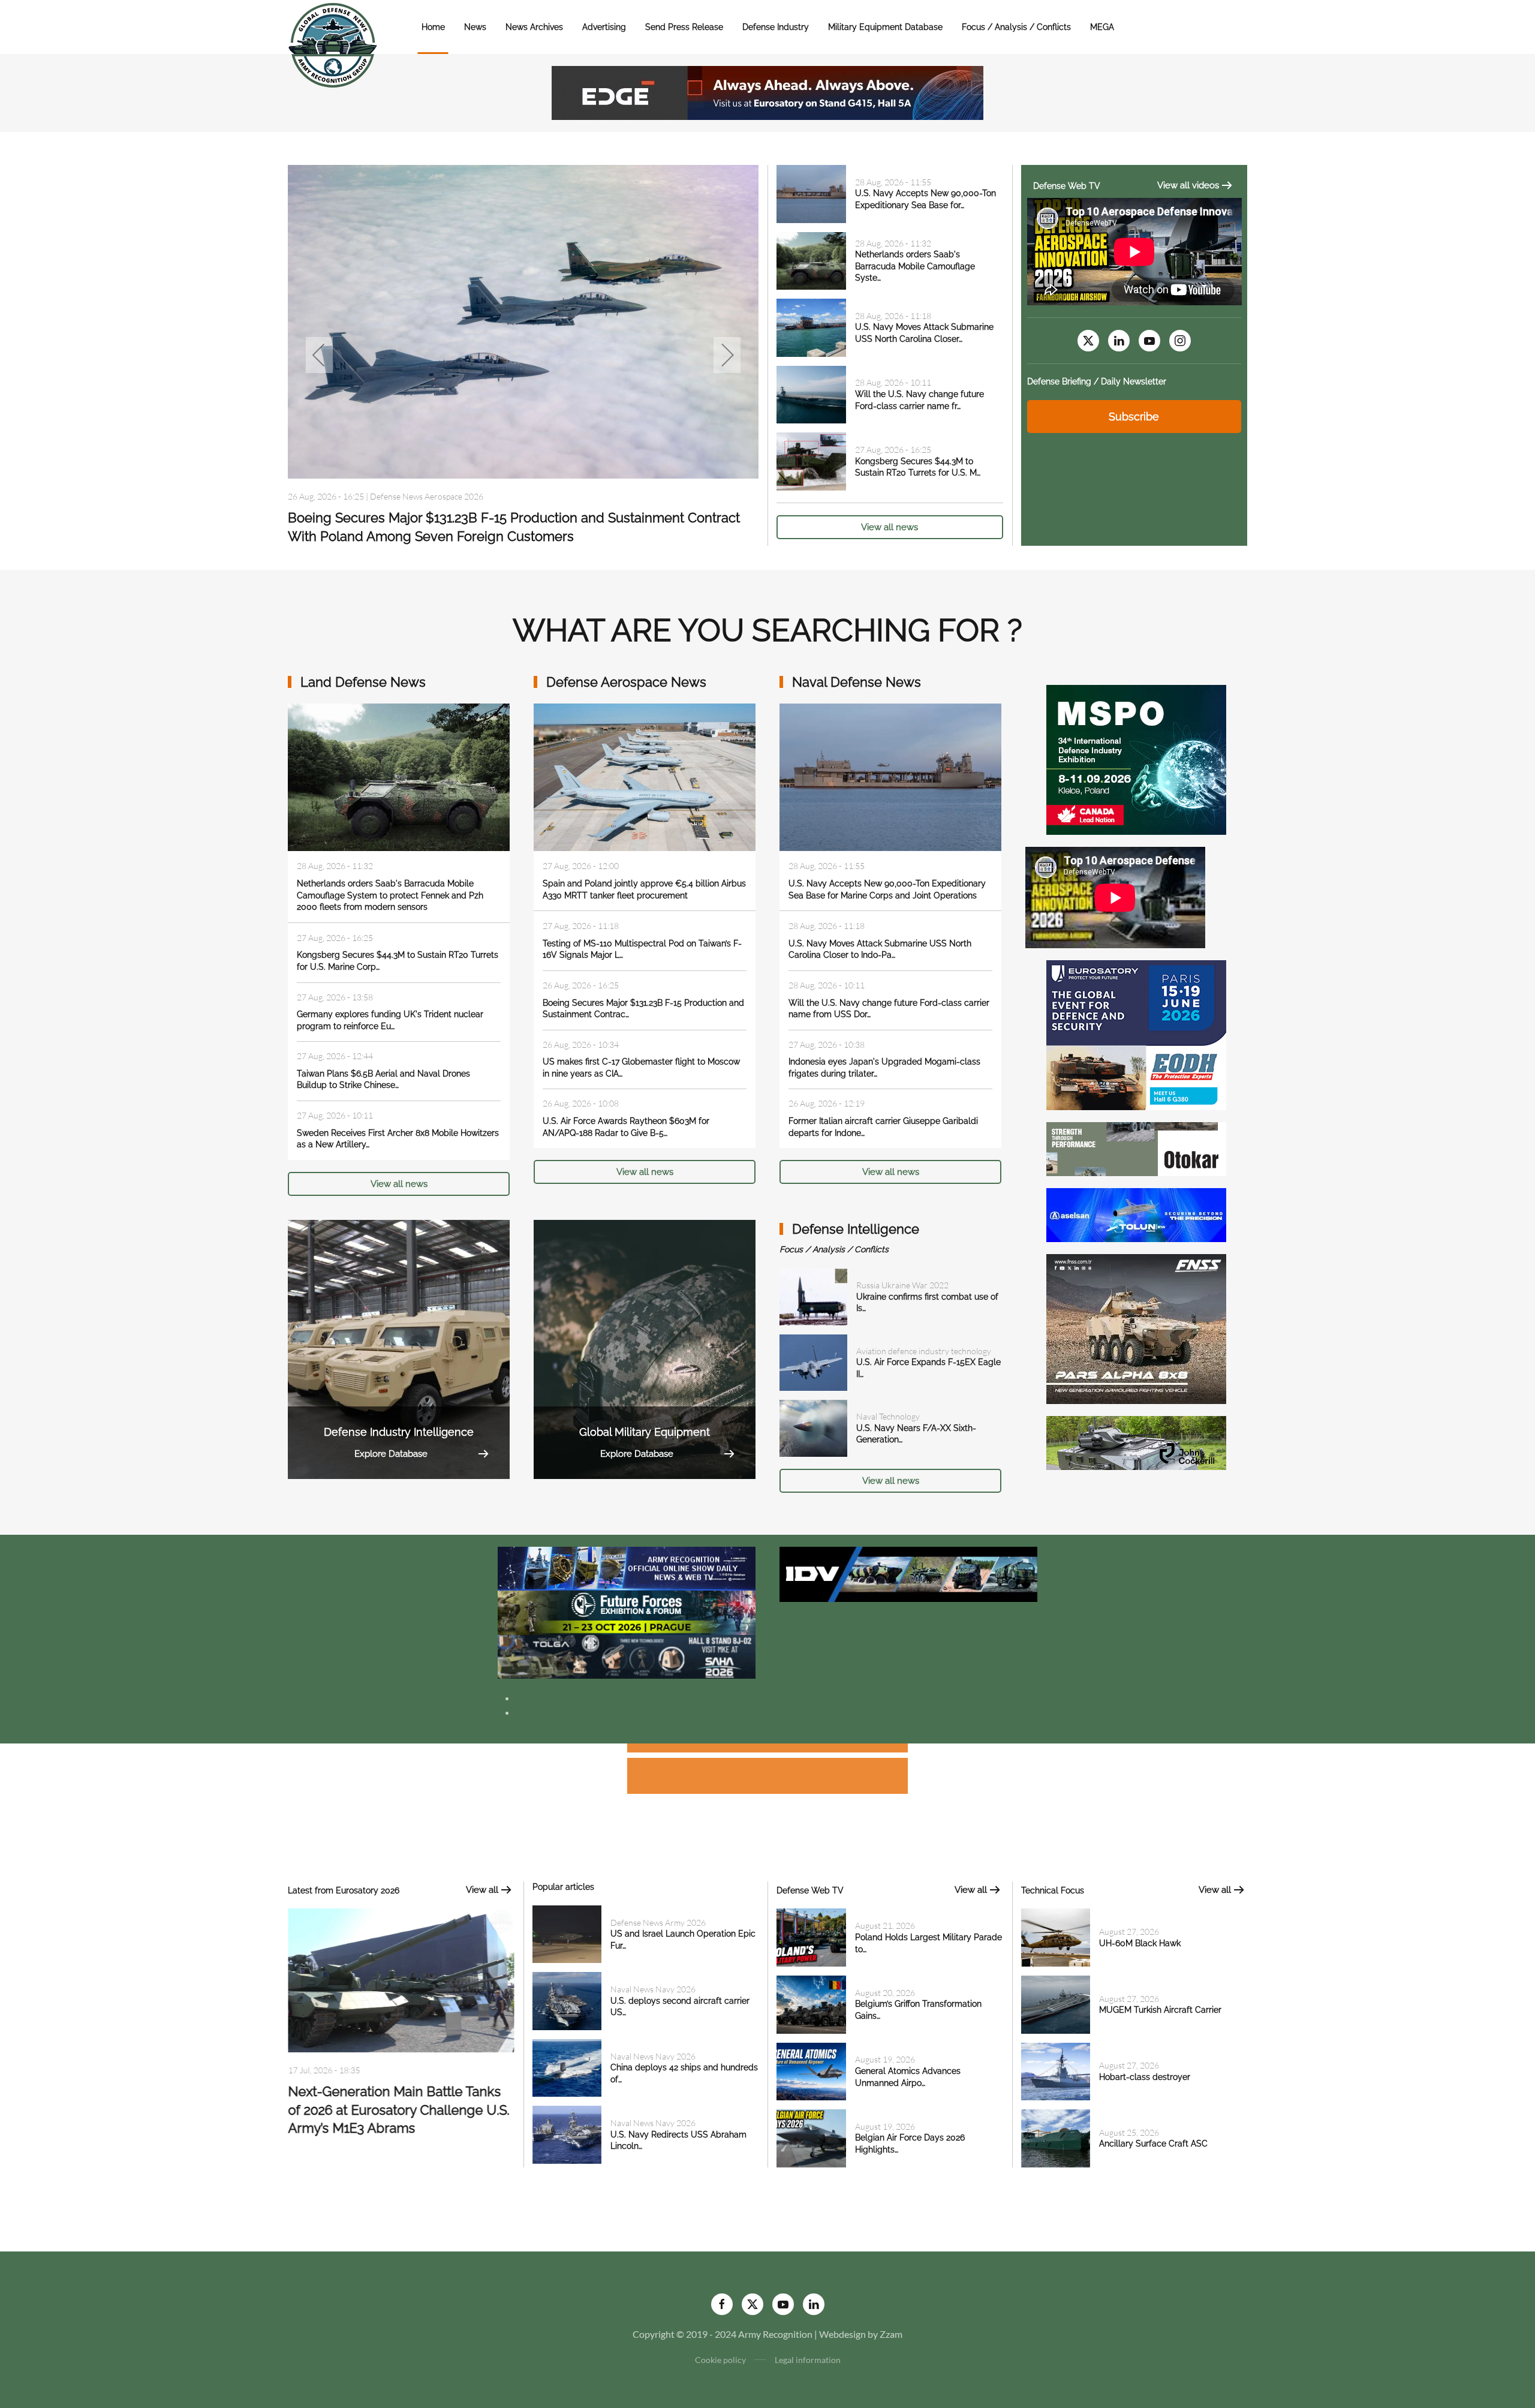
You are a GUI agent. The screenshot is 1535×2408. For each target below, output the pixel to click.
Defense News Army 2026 (418, 496)
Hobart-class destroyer (1145, 2077)
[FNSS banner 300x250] (1136, 1328)
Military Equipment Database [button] (885, 27)
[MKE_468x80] (627, 1656)
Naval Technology (888, 1416)
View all (482, 1890)
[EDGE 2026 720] (767, 91)
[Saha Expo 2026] (627, 1567)
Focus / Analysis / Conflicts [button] (1016, 27)
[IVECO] (908, 1573)
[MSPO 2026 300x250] (1136, 758)
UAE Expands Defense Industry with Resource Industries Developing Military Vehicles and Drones (398, 2115)
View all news (890, 527)
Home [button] (433, 27)
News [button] (475, 27)
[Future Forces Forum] (627, 1611)
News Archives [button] (534, 27)
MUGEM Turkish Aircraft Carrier (1160, 2010)
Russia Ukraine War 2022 (902, 1285)
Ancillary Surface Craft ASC (1153, 2144)
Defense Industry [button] (776, 27)
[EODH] (1136, 1034)
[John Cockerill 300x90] (1136, 1442)
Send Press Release (684, 27)
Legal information (808, 2360)
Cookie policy (720, 2360)
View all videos (1188, 185)
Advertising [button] (604, 27)
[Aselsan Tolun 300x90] (1136, 1214)
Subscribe (1134, 417)
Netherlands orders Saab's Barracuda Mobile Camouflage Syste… (915, 266)
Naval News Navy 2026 (653, 1989)
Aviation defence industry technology (924, 1351)
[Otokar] (1136, 1148)
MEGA (1102, 27)
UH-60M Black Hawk (1140, 1943)
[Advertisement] (767, 1750)
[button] (319, 355)
